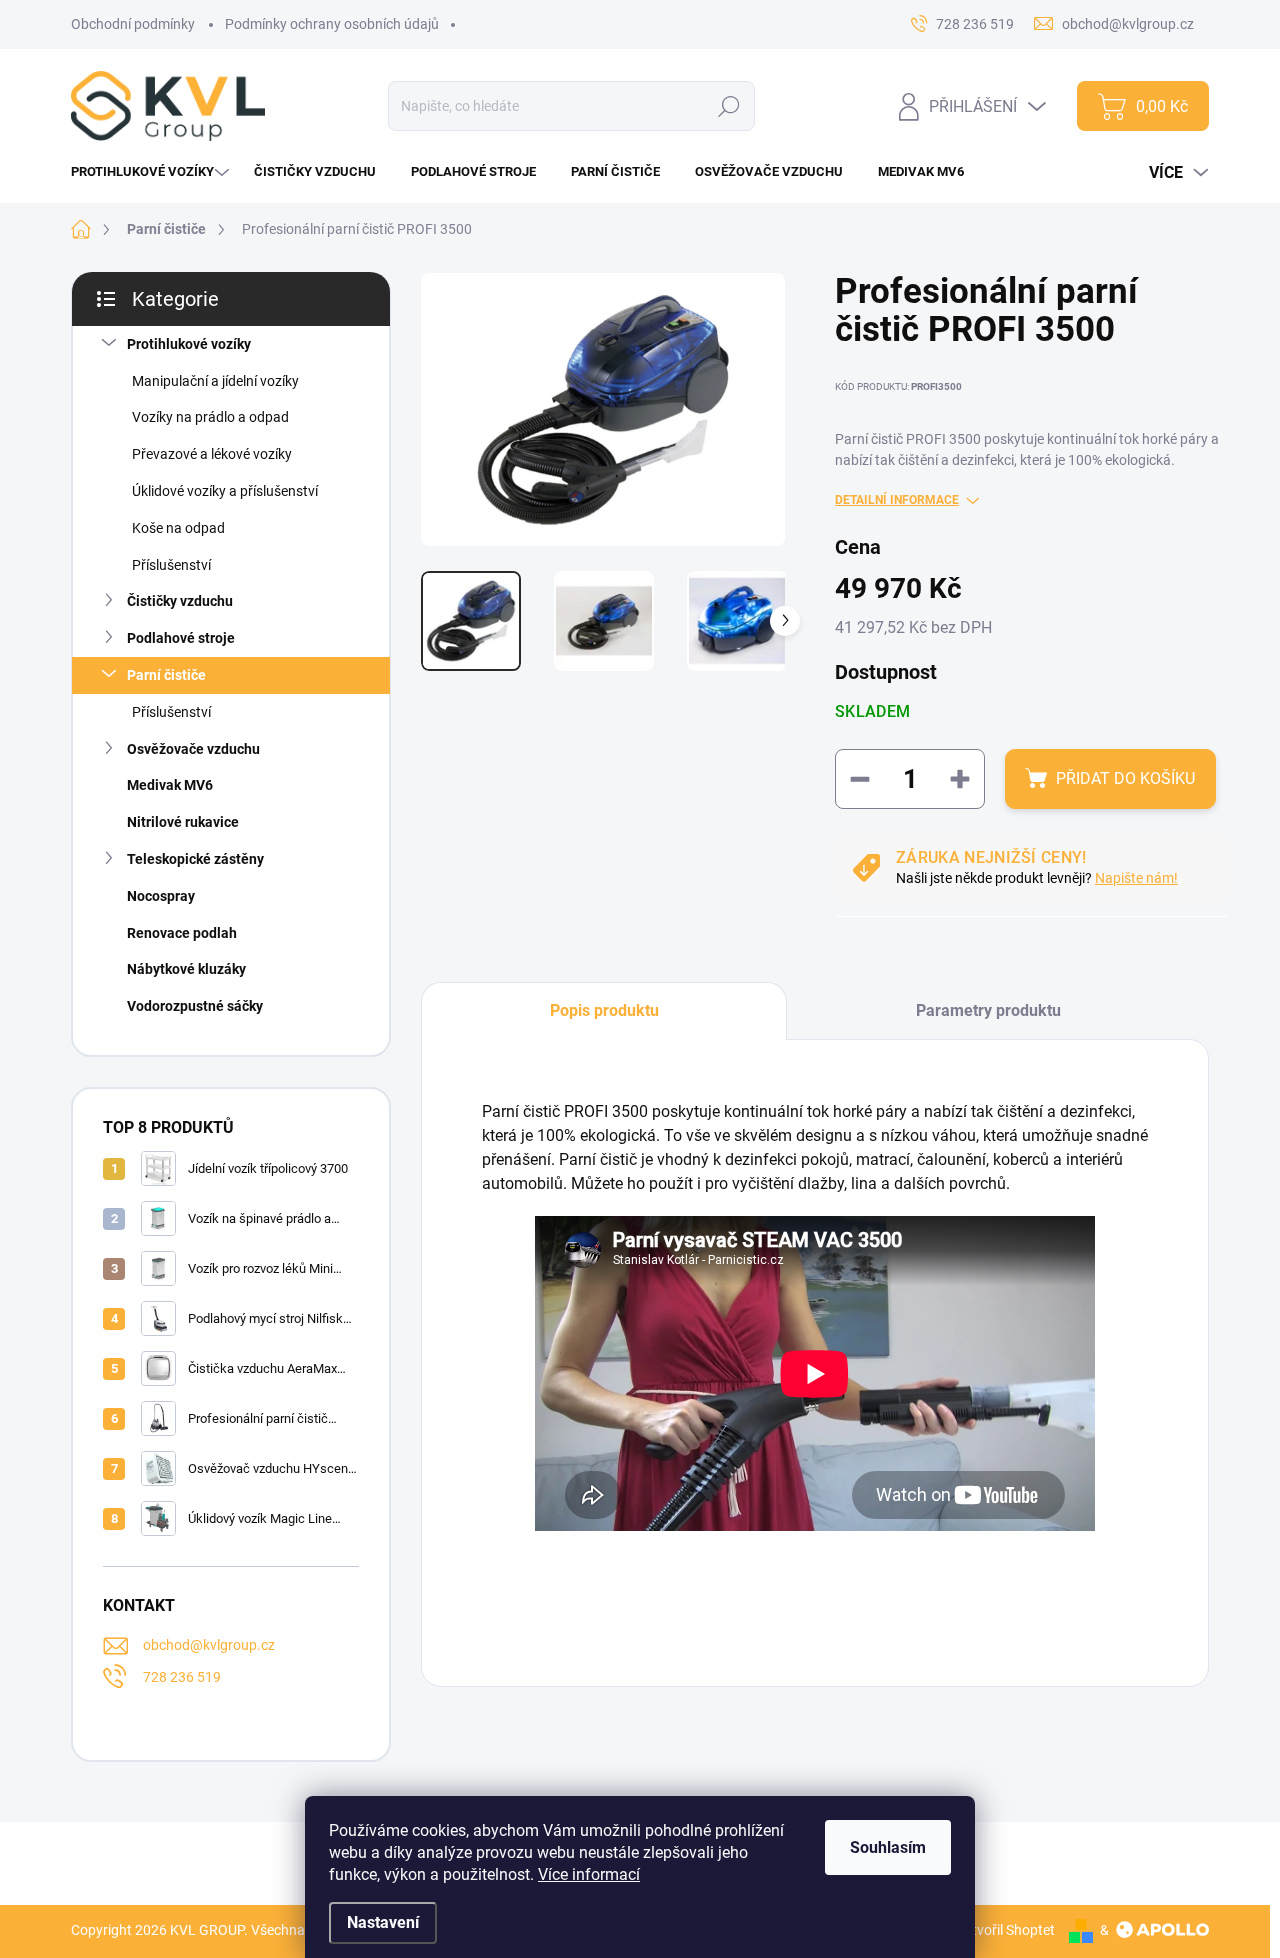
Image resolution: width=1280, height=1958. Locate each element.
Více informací (589, 1874)
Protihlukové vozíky (189, 344)
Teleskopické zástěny (195, 859)
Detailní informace (897, 500)
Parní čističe (166, 675)
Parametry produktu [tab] (988, 1010)
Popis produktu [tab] (604, 1010)
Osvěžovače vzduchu (193, 749)
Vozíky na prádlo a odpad (210, 417)
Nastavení (383, 1922)
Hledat (729, 106)
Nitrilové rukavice (183, 822)
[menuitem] (152, 171)
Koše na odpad (178, 528)
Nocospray (161, 896)
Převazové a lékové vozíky (212, 454)
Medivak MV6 (170, 785)
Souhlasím (888, 1847)
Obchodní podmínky (133, 24)
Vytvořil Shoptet (1005, 1930)
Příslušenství (171, 565)
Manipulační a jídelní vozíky (215, 381)
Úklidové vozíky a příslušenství (225, 491)
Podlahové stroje (181, 638)
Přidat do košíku (1125, 778)
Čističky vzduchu (180, 601)
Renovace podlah (182, 933)
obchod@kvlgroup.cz (209, 1645)
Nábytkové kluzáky (186, 969)
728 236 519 (182, 1677)
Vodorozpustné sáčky (195, 1006)
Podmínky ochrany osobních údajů (332, 24)
